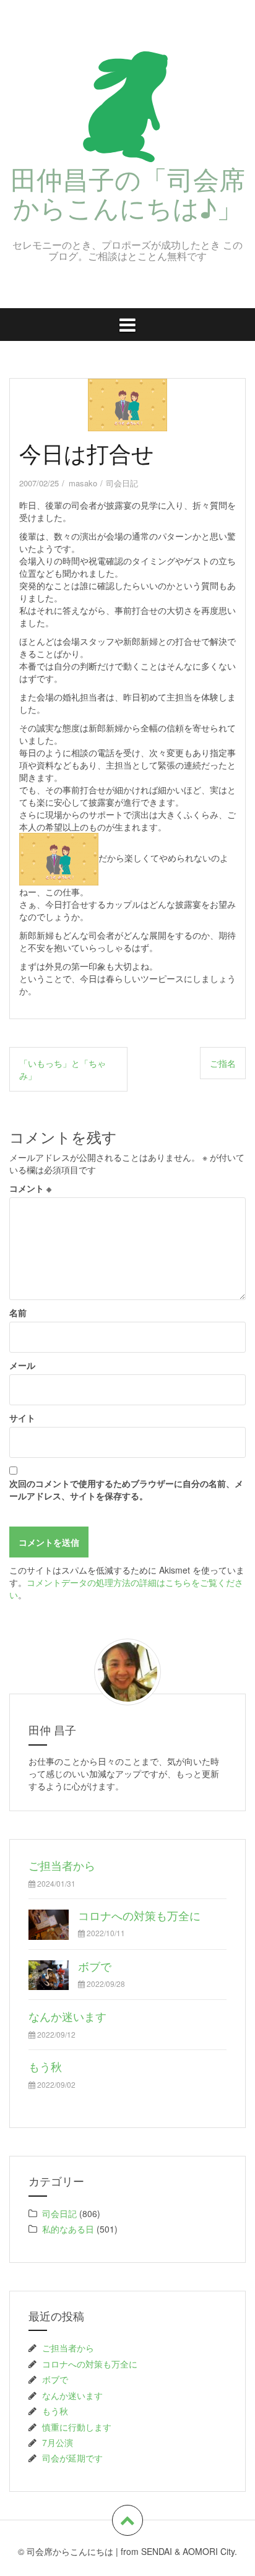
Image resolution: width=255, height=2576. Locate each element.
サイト (22, 1418)
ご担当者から (62, 1865)
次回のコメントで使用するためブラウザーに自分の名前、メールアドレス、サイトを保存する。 (126, 1489)
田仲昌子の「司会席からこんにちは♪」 (128, 192)
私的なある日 (68, 2229)
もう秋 (45, 2066)
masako (83, 483)
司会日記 (122, 483)
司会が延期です (72, 2458)
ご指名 (223, 1063)
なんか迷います (67, 2016)
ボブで (95, 1966)
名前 (18, 1312)
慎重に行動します (77, 2427)
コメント (30, 1188)
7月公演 (58, 2442)
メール (22, 1365)
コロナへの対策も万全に (139, 1915)
